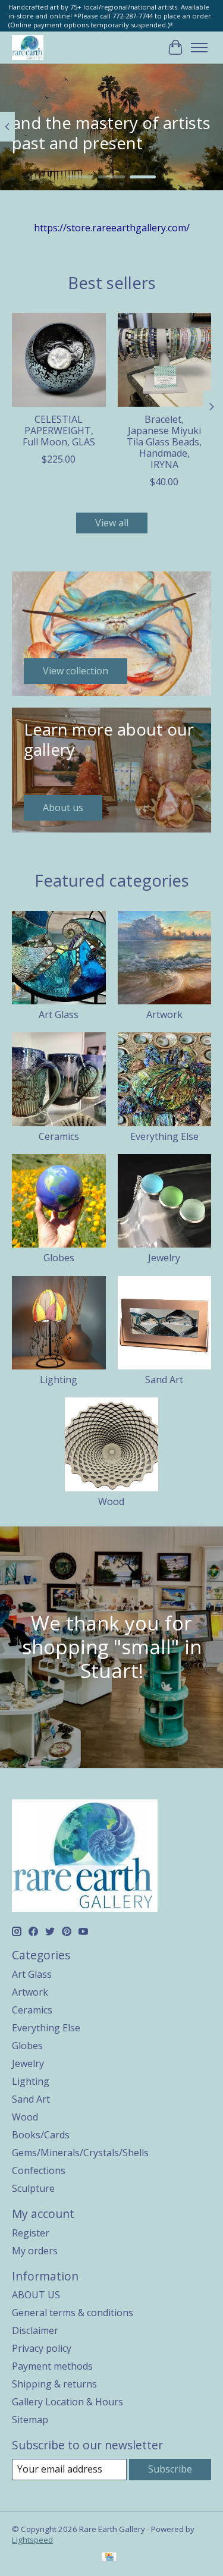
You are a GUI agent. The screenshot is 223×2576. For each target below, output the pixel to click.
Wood (111, 1501)
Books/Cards (41, 2135)
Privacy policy (42, 2348)
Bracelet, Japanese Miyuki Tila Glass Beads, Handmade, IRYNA (164, 442)
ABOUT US (36, 2295)
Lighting (59, 1380)
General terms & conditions (73, 2313)
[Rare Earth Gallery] (28, 47)
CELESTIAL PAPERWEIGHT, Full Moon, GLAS (59, 431)
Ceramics (59, 1136)
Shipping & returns (54, 2384)
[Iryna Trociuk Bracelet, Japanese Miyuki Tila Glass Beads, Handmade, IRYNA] (165, 360)
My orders (35, 2251)
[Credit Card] (109, 2558)
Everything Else (164, 1136)
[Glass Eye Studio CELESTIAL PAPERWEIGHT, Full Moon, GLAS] (59, 360)
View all (112, 523)
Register (31, 2233)
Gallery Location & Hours (67, 2402)
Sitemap (30, 2420)
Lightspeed (32, 2540)
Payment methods (52, 2366)
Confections (39, 2170)
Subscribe (170, 2469)
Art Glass (59, 1014)
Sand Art (164, 1380)
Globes (59, 1258)
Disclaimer (35, 2330)
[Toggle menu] (199, 48)
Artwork (164, 1014)
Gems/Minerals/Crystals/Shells (80, 2153)
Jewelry (164, 1258)
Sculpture (33, 2188)
